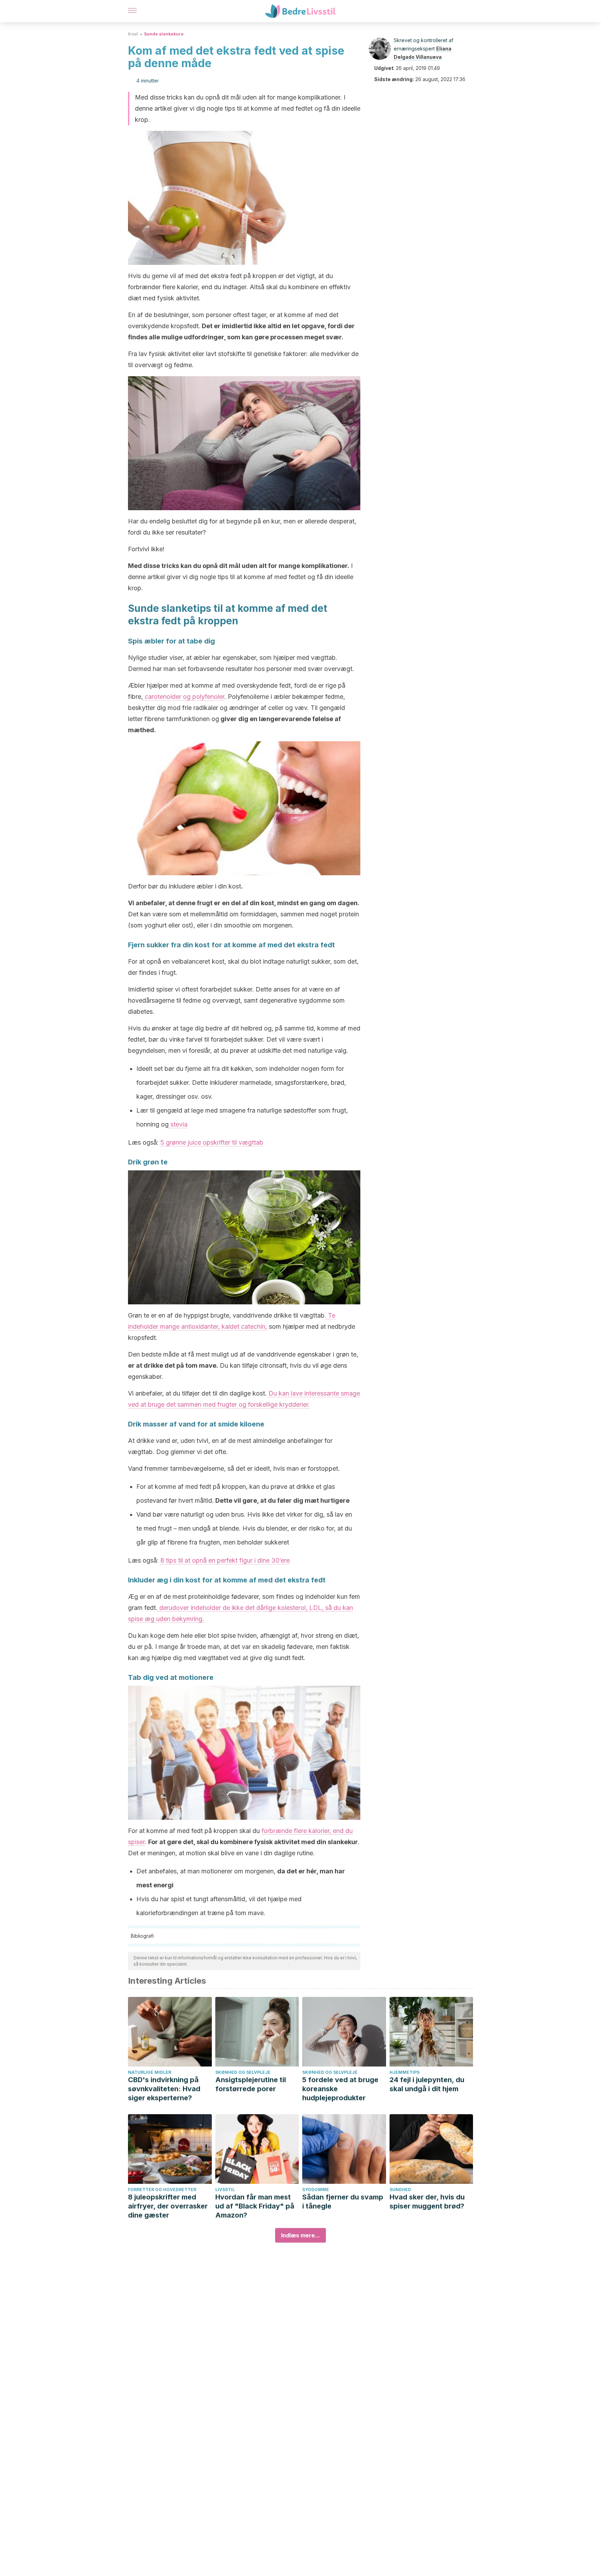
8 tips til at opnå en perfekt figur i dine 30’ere (225, 1560)
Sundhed (400, 2190)
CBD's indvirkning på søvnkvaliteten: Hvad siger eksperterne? (164, 2089)
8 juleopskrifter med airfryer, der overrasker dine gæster (168, 2206)
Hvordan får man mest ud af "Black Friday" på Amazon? (255, 2206)
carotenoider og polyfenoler (184, 697)
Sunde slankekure (164, 34)
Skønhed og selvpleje (243, 2072)
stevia (178, 1124)
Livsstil (225, 2190)
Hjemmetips (404, 2072)
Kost (133, 34)
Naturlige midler (150, 2072)
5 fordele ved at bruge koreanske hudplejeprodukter (340, 2089)
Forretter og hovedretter (162, 2190)
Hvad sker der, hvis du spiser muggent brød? (427, 2202)
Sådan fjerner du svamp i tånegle (343, 2202)
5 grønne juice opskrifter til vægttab (212, 1142)
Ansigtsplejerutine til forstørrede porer (251, 2084)
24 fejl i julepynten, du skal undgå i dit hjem (427, 2084)
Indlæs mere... (300, 2235)
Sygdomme (316, 2190)
